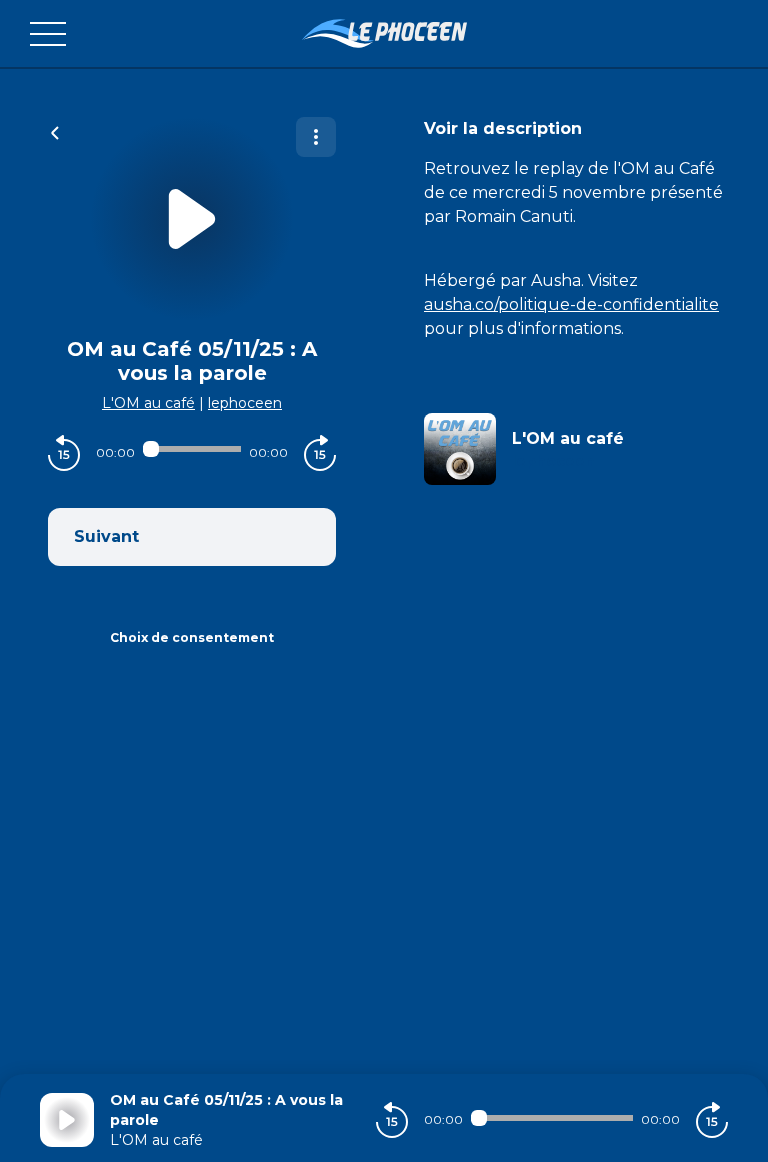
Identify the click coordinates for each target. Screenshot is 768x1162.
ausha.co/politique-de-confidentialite (571, 304)
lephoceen (245, 403)
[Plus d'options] (316, 137)
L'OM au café (148, 403)
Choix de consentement (192, 637)
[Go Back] (55, 131)
